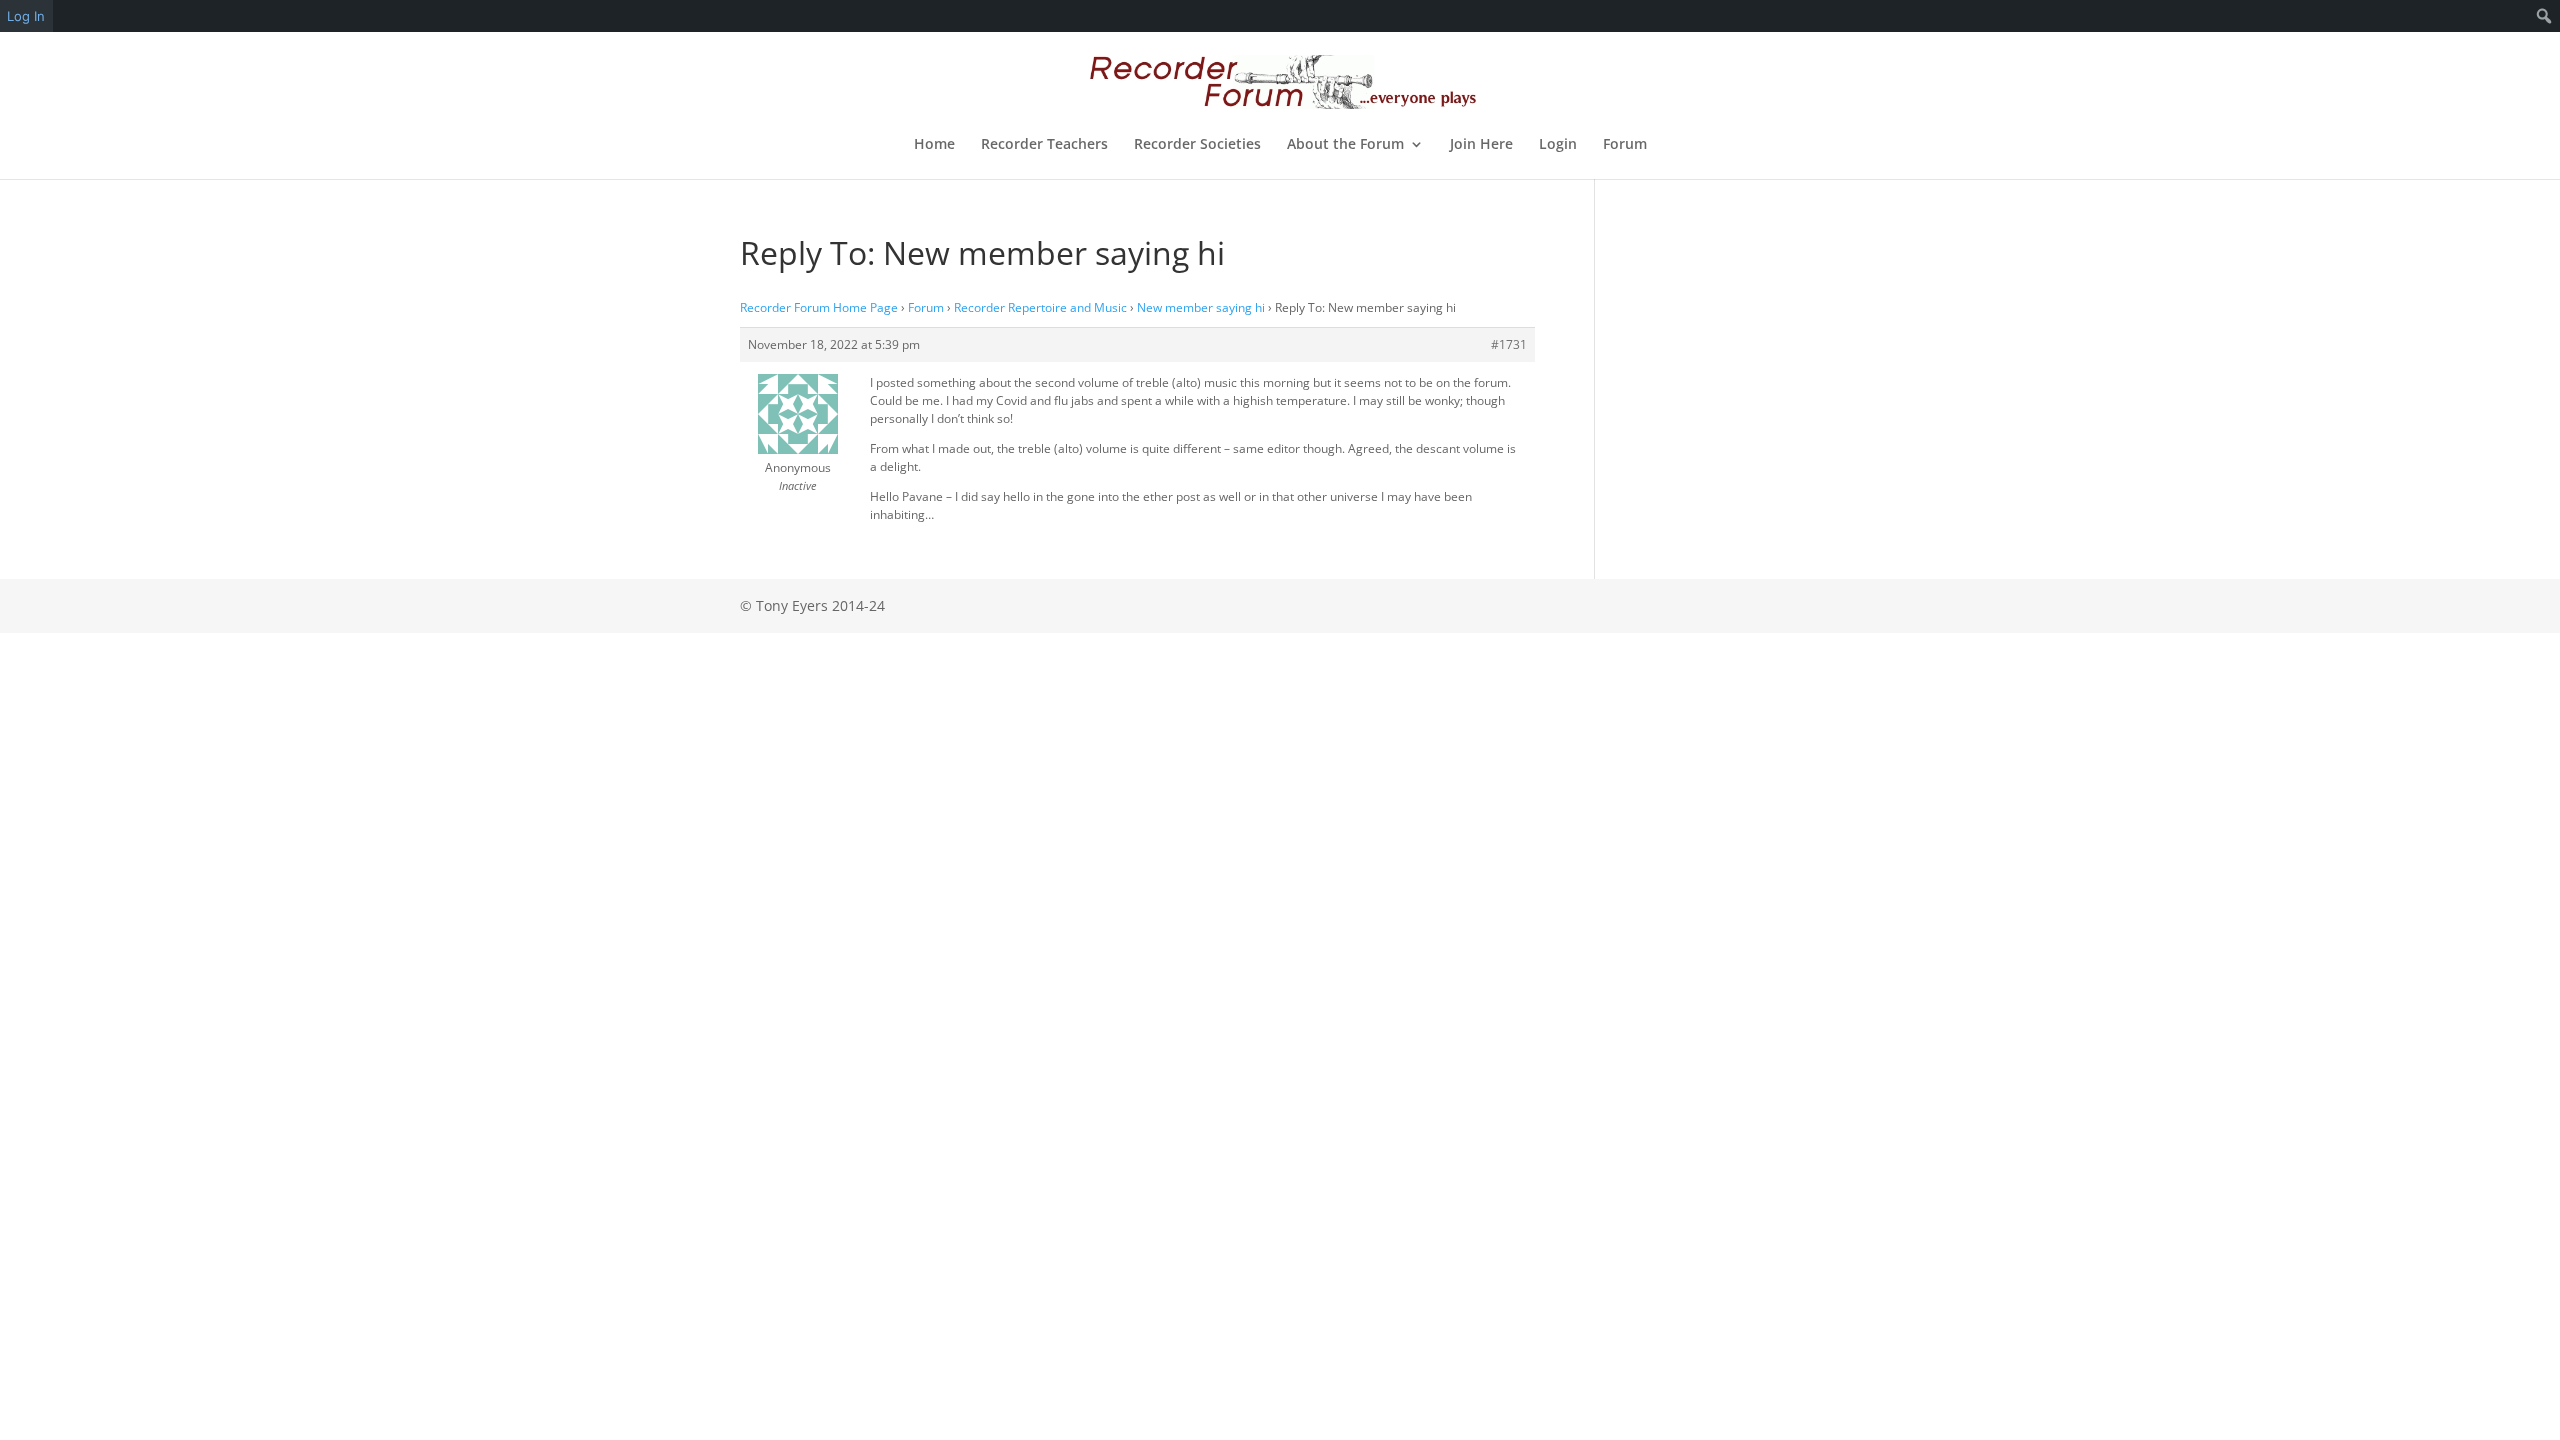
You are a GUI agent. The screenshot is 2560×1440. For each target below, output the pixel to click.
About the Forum (1345, 145)
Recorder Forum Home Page (819, 307)
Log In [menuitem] (26, 16)
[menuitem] (2544, 16)
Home (934, 145)
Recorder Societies (1197, 145)
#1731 (1509, 344)
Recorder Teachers (1044, 145)
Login (1558, 145)
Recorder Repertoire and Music (1040, 307)
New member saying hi (1201, 307)
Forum (1625, 145)
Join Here (1481, 145)
